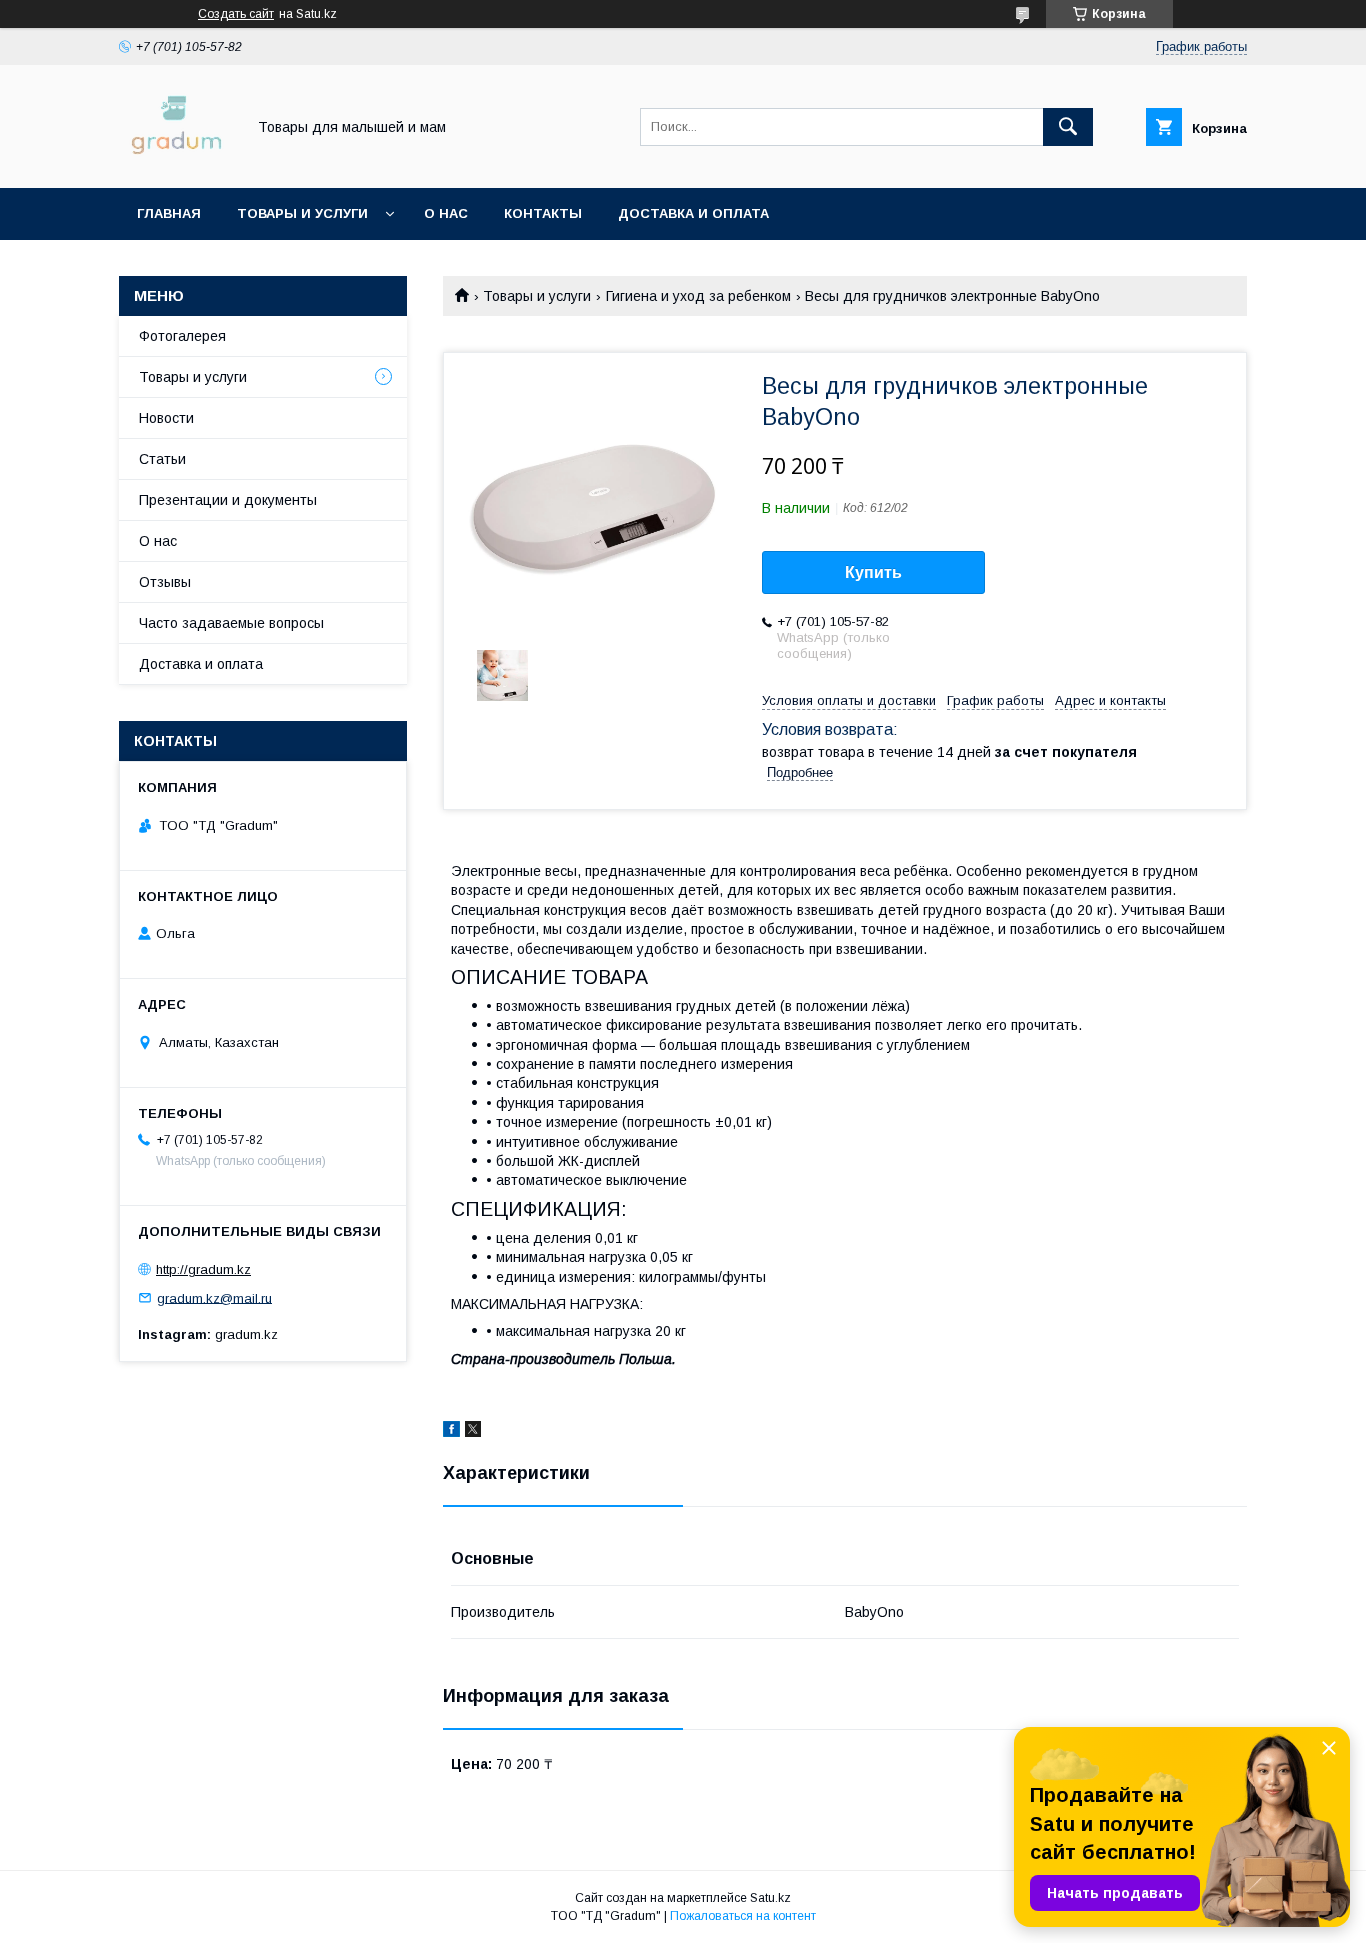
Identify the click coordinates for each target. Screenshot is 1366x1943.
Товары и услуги (302, 213)
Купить (873, 572)
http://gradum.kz (203, 1269)
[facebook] (451, 1432)
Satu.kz (770, 1898)
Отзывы (165, 582)
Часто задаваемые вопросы (231, 623)
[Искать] (1068, 127)
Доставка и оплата (693, 213)
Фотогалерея (182, 336)
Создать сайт (236, 14)
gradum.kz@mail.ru (214, 1297)
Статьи (162, 459)
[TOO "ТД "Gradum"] (176, 162)
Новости (166, 418)
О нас (446, 213)
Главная (169, 213)
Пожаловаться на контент (743, 1916)
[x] (473, 1432)
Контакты (543, 213)
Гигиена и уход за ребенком (698, 296)
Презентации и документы (228, 500)
